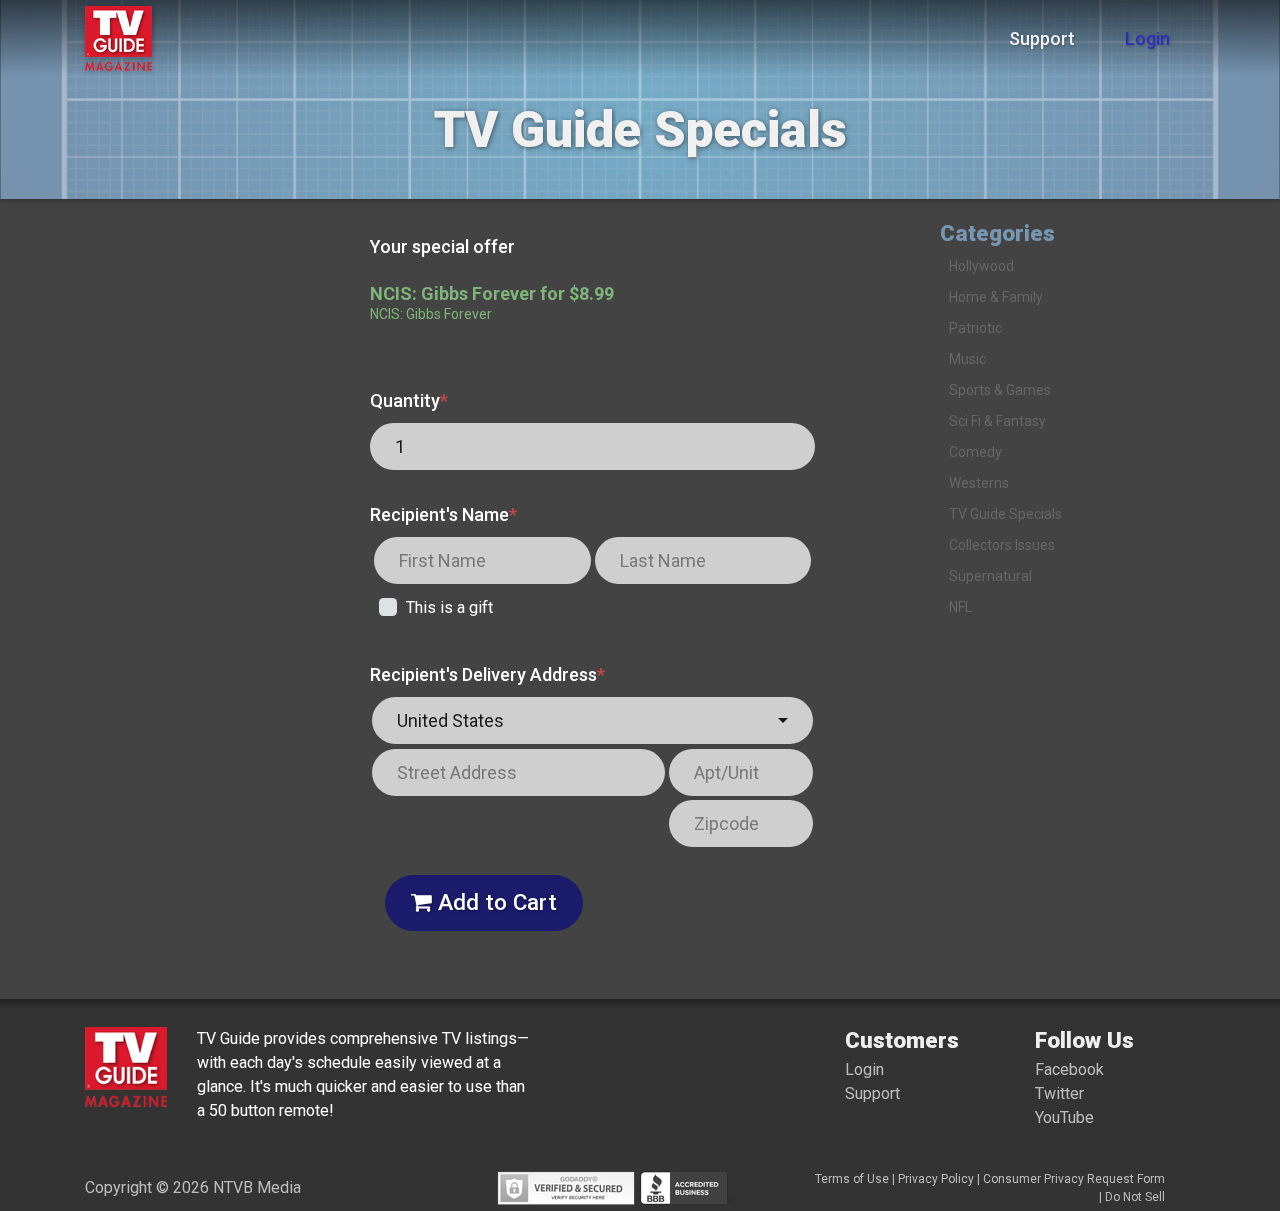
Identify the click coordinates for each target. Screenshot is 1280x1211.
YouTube (1064, 1117)
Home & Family (996, 297)
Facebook (1069, 1069)
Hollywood (981, 266)
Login (1147, 38)
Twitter (1059, 1093)
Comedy (975, 452)
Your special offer (442, 246)
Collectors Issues (1002, 545)
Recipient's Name (443, 514)
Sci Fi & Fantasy (997, 421)
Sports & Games (1000, 390)
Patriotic (975, 328)
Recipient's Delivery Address (487, 674)
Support (1042, 38)
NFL (960, 607)
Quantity (409, 400)
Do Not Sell (1135, 1197)
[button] (592, 720)
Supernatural (990, 576)
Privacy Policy (936, 1179)
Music (967, 359)
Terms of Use (852, 1179)
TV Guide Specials (1005, 514)
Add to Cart (494, 902)
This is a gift (449, 607)
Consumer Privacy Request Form (1074, 1179)
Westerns (979, 483)
